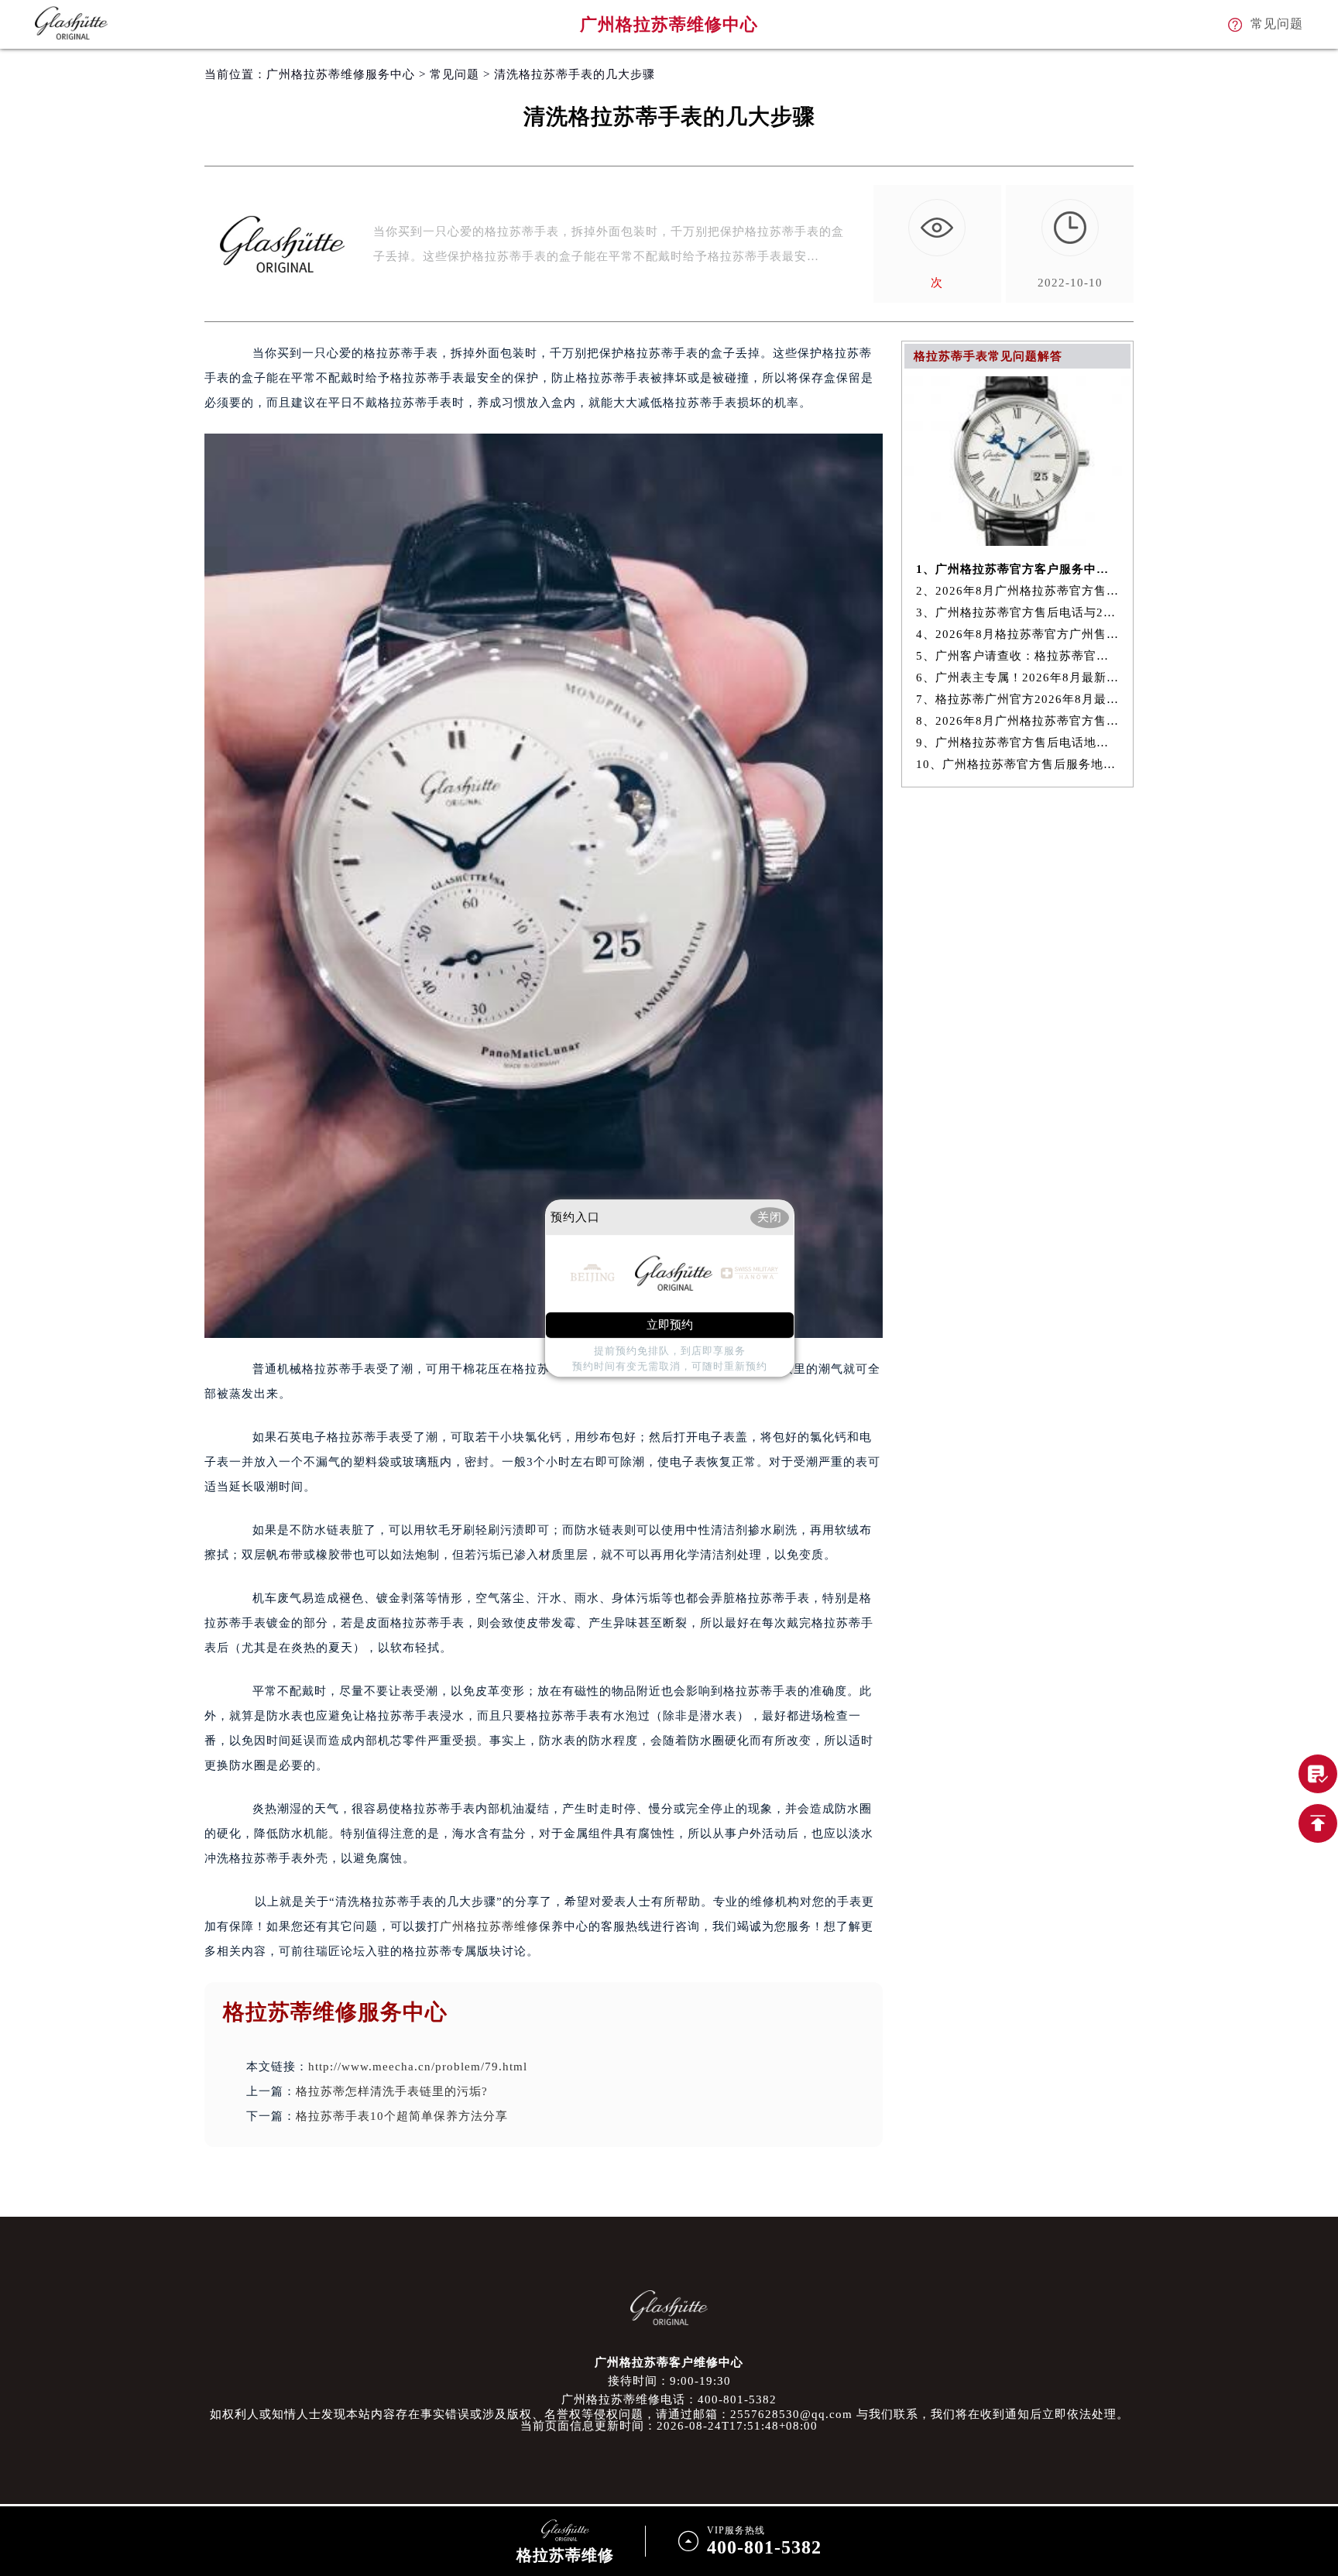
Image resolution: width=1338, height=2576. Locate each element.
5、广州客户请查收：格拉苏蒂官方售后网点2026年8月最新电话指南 (1018, 656)
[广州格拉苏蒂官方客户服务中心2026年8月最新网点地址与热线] (1017, 542)
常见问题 (455, 74)
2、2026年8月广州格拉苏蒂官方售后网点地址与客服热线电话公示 (1018, 591)
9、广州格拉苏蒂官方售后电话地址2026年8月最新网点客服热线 (1018, 743)
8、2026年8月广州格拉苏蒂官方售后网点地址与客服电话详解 (1018, 721)
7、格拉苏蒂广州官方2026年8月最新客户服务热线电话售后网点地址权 (1018, 699)
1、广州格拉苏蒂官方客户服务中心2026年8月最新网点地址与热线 (1018, 569)
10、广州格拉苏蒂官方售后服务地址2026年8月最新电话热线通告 (1018, 764)
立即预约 (670, 1325)
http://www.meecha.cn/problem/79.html (418, 2067)
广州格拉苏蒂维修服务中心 (341, 74)
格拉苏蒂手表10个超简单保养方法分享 (402, 2116)
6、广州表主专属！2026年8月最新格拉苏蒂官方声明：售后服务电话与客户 (1018, 677)
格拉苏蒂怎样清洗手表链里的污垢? (392, 2091)
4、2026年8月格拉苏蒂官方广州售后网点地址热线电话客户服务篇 (1018, 634)
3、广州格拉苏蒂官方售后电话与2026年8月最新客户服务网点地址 (1018, 612)
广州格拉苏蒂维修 (489, 1926)
